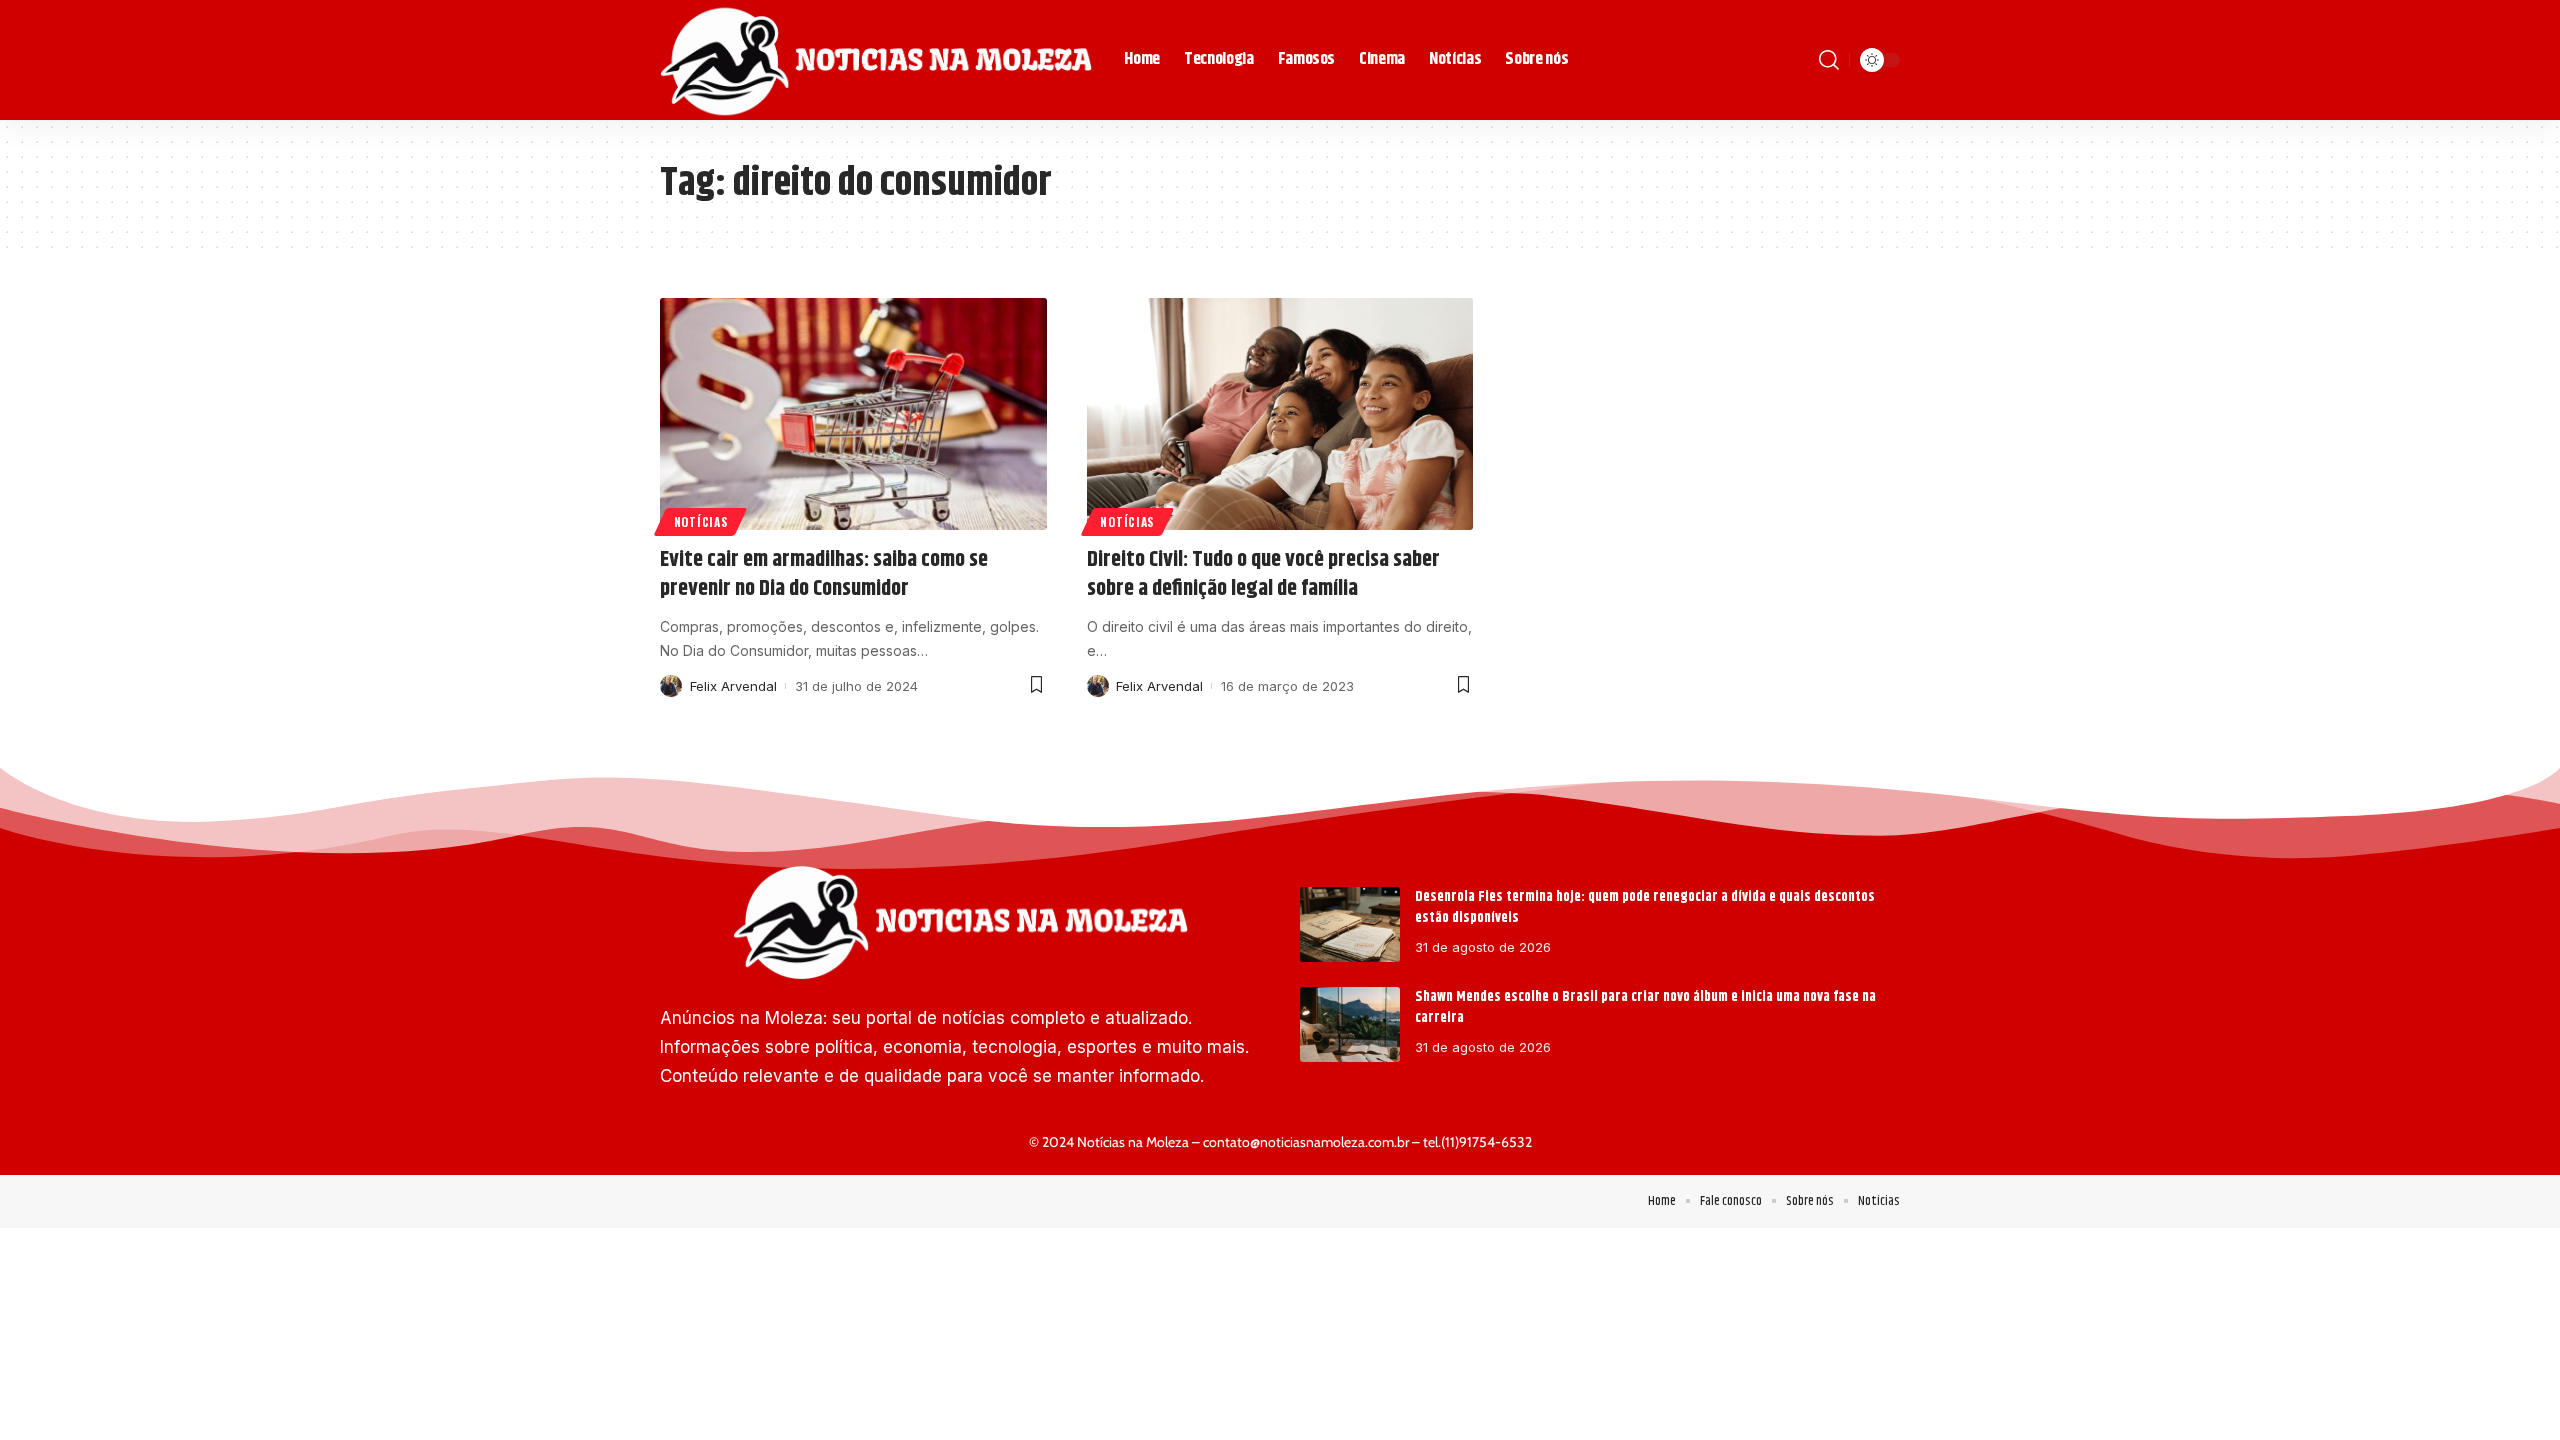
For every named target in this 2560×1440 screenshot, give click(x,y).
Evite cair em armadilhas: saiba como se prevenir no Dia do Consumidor (824, 574)
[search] (1829, 60)
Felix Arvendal (733, 686)
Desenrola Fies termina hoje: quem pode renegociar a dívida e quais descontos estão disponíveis (1645, 907)
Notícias (701, 521)
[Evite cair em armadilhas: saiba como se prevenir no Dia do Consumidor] (853, 414)
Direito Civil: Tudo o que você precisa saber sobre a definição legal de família (1263, 574)
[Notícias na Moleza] (876, 60)
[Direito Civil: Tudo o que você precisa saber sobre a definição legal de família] (1280, 414)
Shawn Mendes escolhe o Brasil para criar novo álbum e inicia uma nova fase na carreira (1645, 1007)
